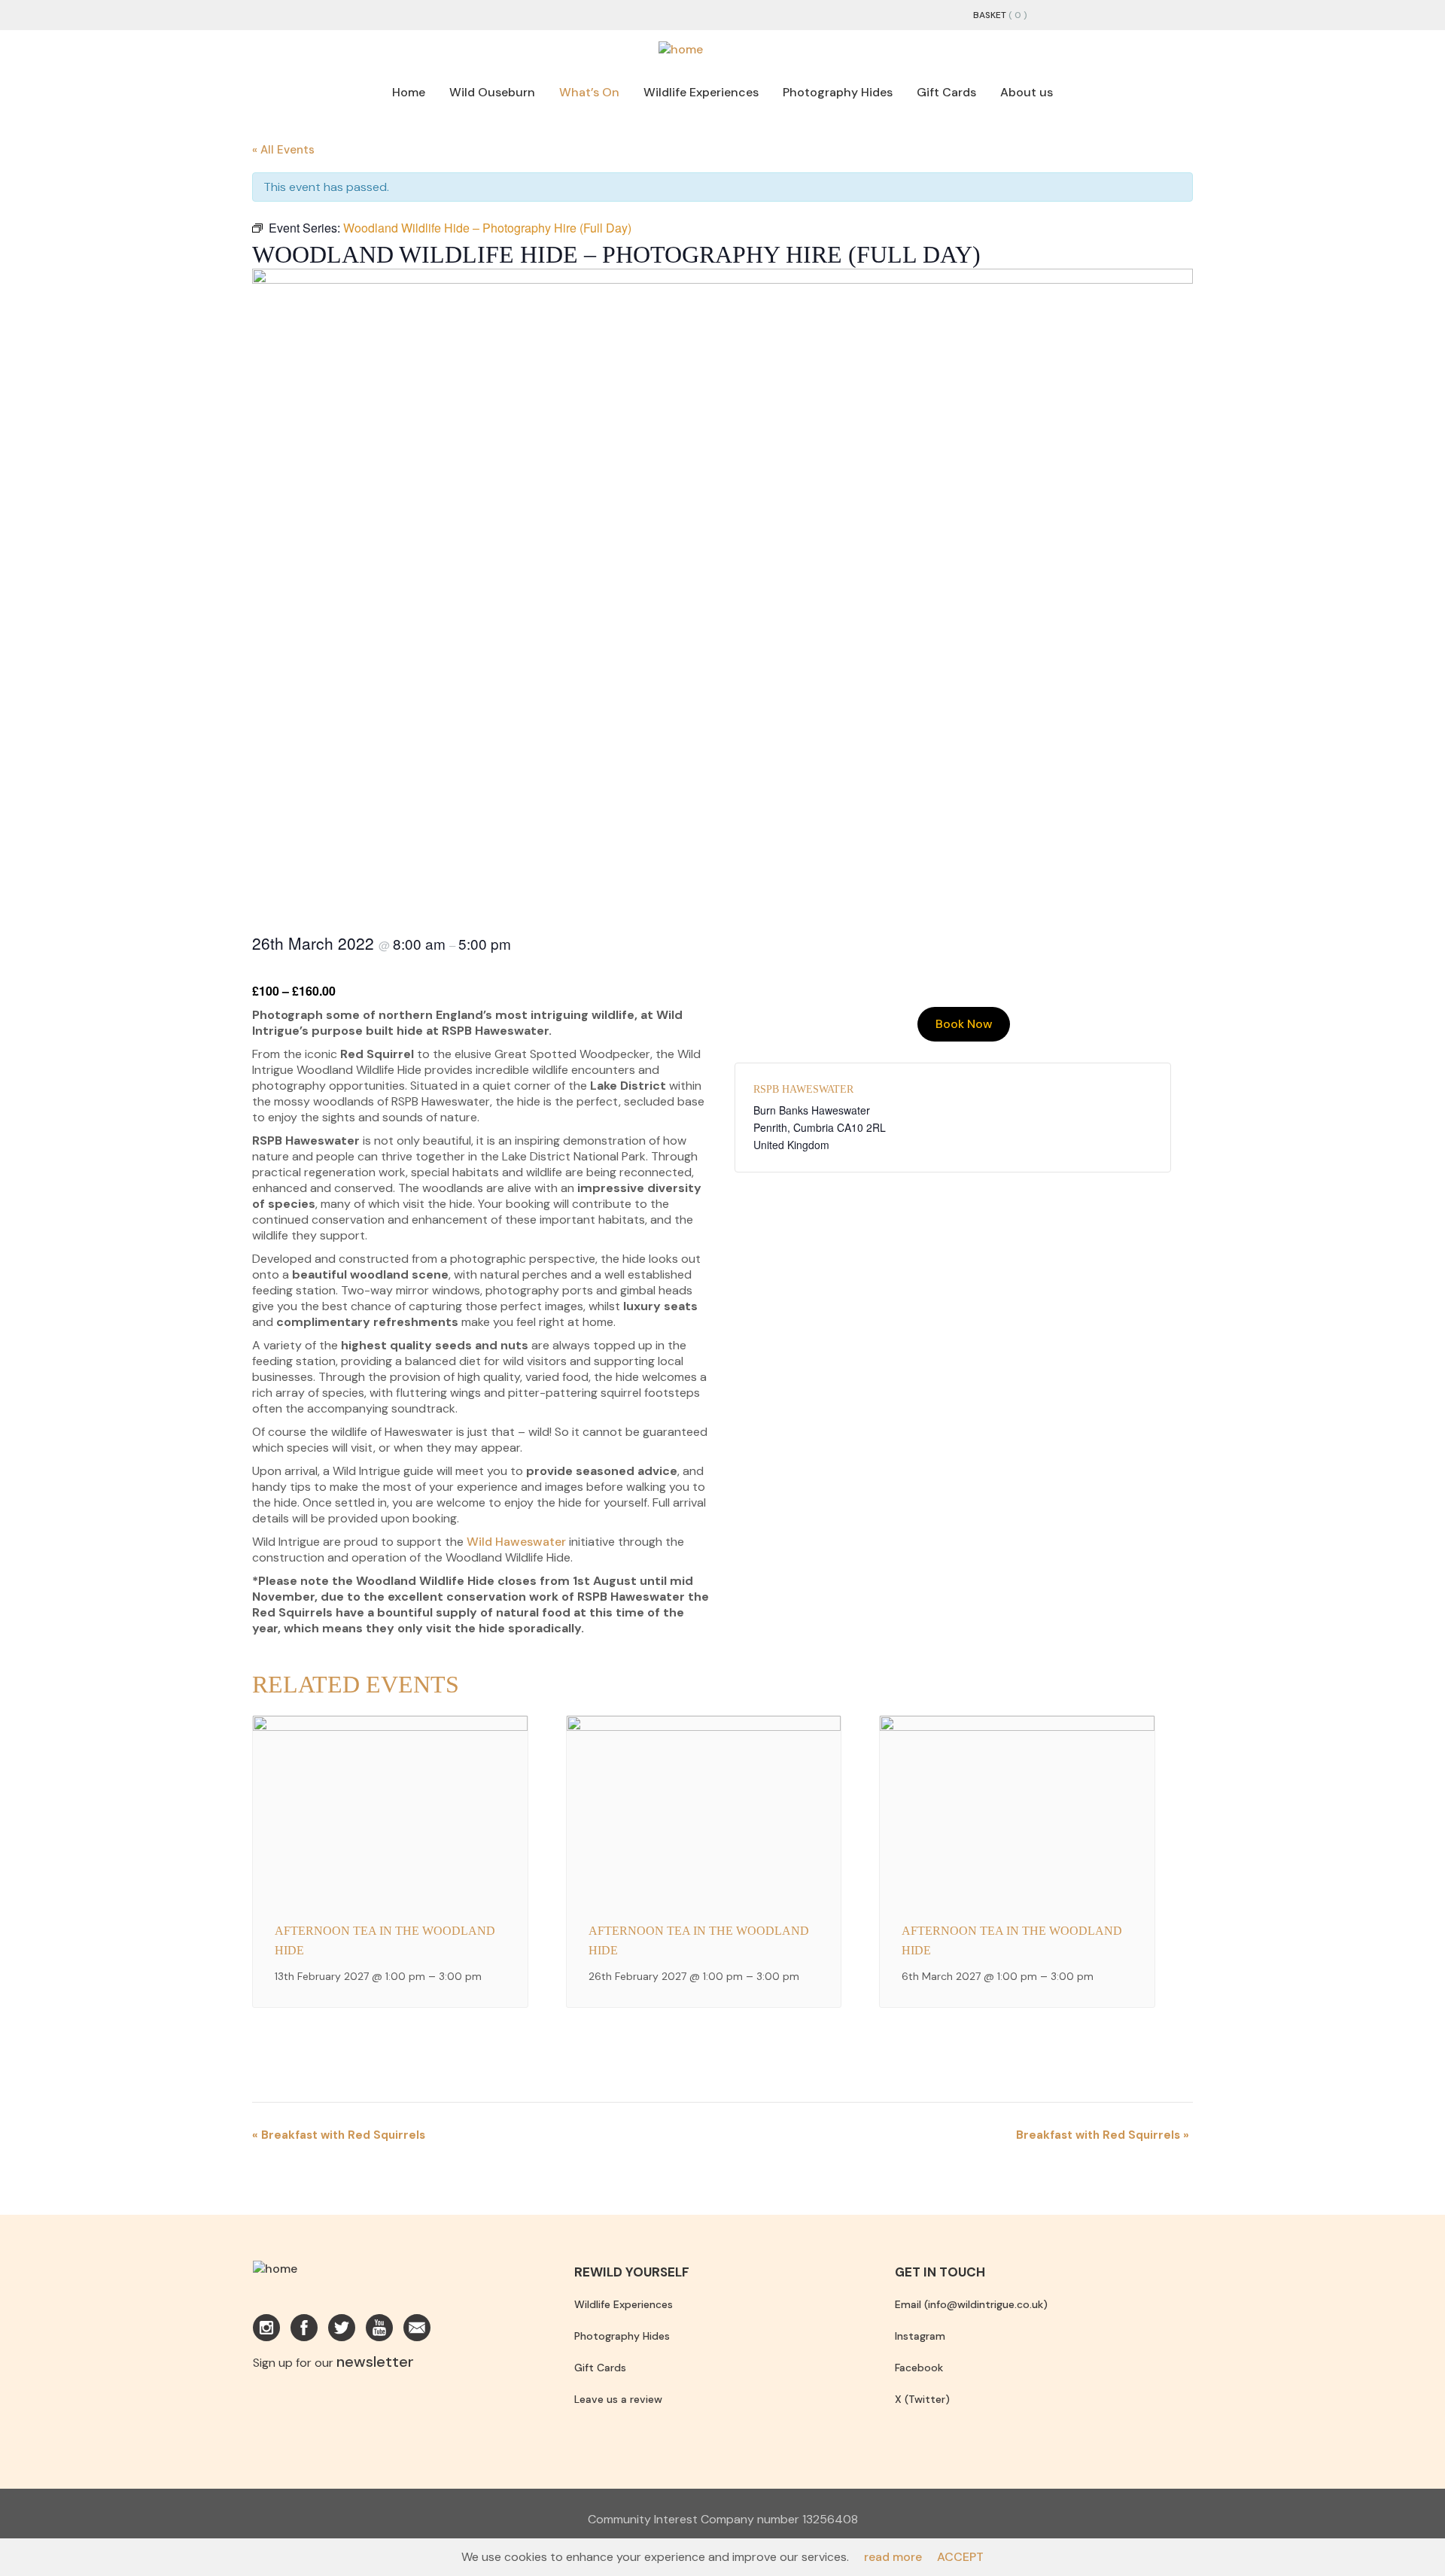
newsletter (375, 2362)
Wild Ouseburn (492, 92)
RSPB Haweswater (803, 1089)
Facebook (919, 2368)
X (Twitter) (922, 2399)
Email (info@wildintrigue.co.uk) (971, 2304)
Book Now (964, 1024)
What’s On (589, 92)
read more (893, 2557)
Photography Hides (838, 92)
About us (1027, 92)
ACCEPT (960, 2557)
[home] (681, 49)
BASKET (990, 15)
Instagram (920, 2336)
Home (409, 92)
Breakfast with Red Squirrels (339, 2135)
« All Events (283, 150)
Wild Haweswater (516, 1542)
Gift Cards (946, 92)
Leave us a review (618, 2399)
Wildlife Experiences (701, 92)
